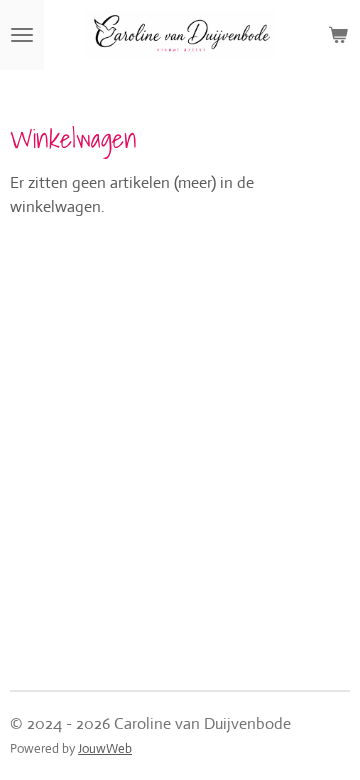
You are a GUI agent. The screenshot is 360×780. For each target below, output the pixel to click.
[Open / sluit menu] (22, 35)
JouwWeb (105, 748)
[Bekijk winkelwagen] (338, 35)
